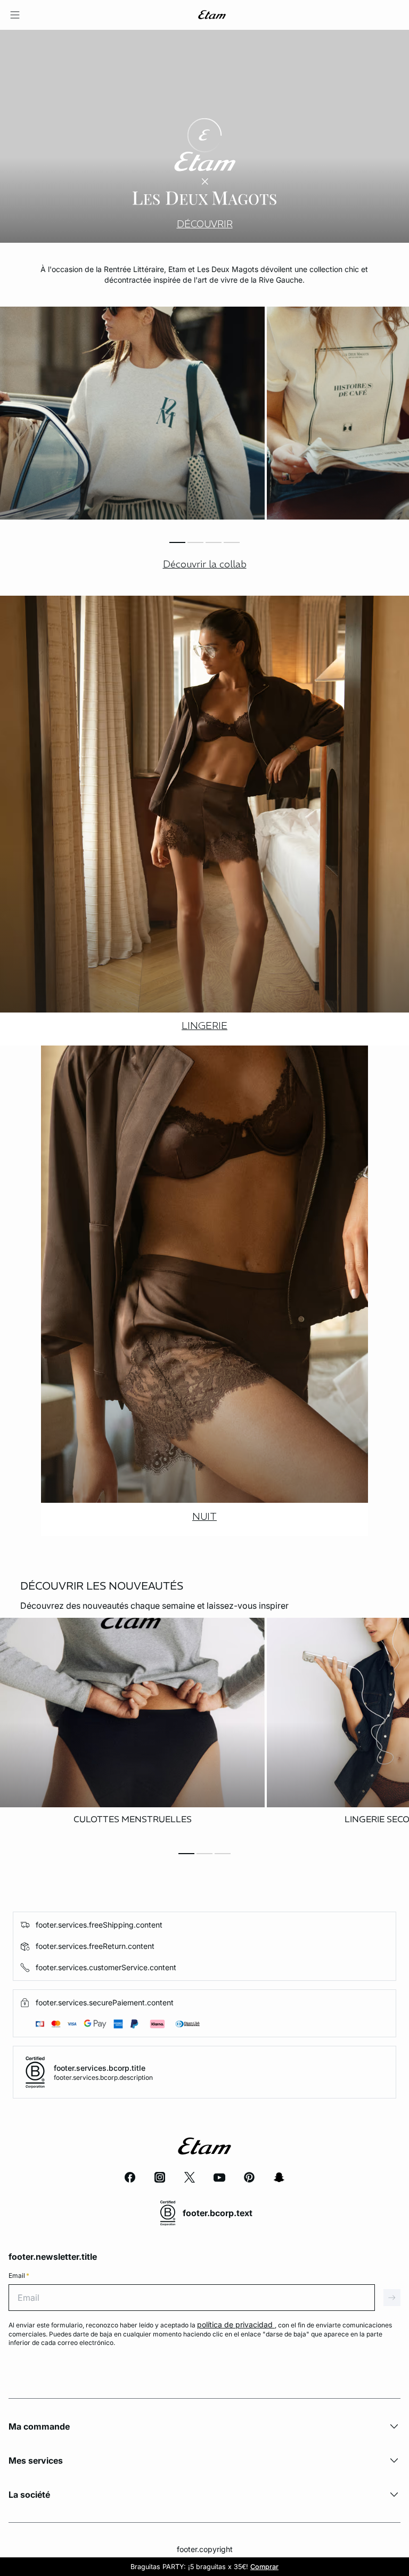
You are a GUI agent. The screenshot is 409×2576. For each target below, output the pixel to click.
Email (19, 2275)
